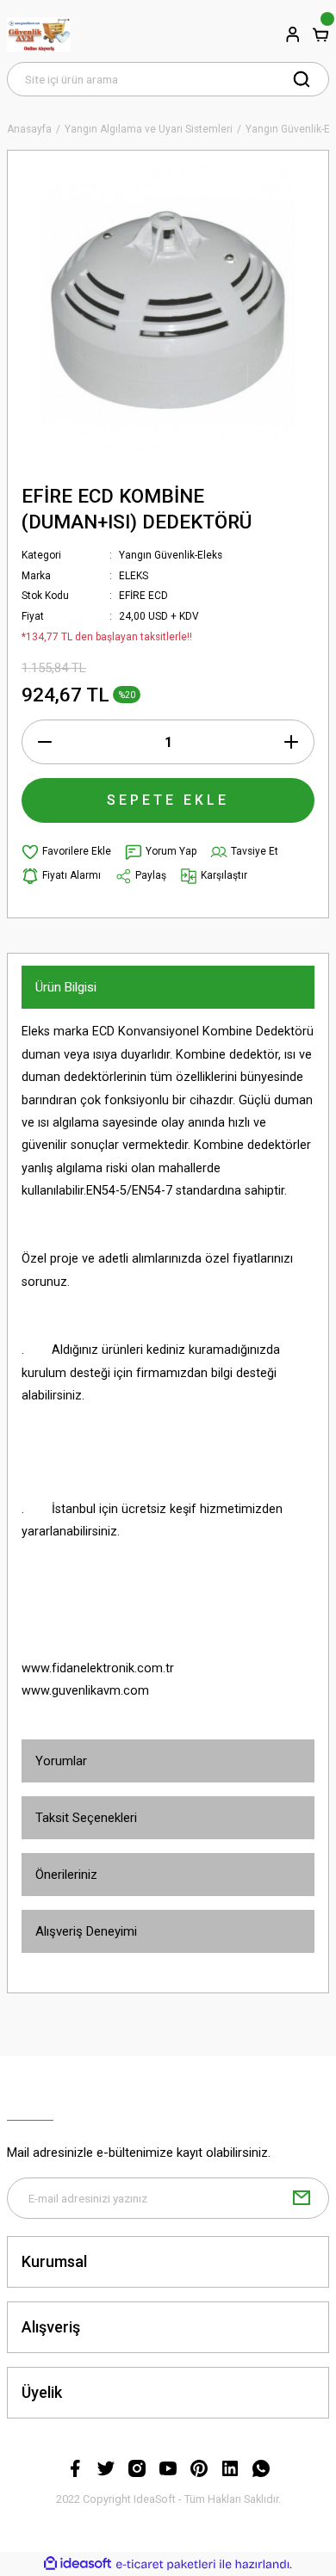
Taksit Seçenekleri (86, 1818)
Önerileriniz (66, 1875)
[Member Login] (293, 34)
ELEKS (134, 576)
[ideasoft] (78, 2564)
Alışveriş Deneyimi (86, 1931)
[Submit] (302, 2198)
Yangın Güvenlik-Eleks (171, 555)
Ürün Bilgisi (66, 987)
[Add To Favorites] (66, 852)
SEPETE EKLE (168, 800)
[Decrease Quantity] (45, 742)
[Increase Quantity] (291, 742)
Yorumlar (61, 1761)
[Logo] (39, 34)
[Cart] (320, 34)
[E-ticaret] (166, 2564)
